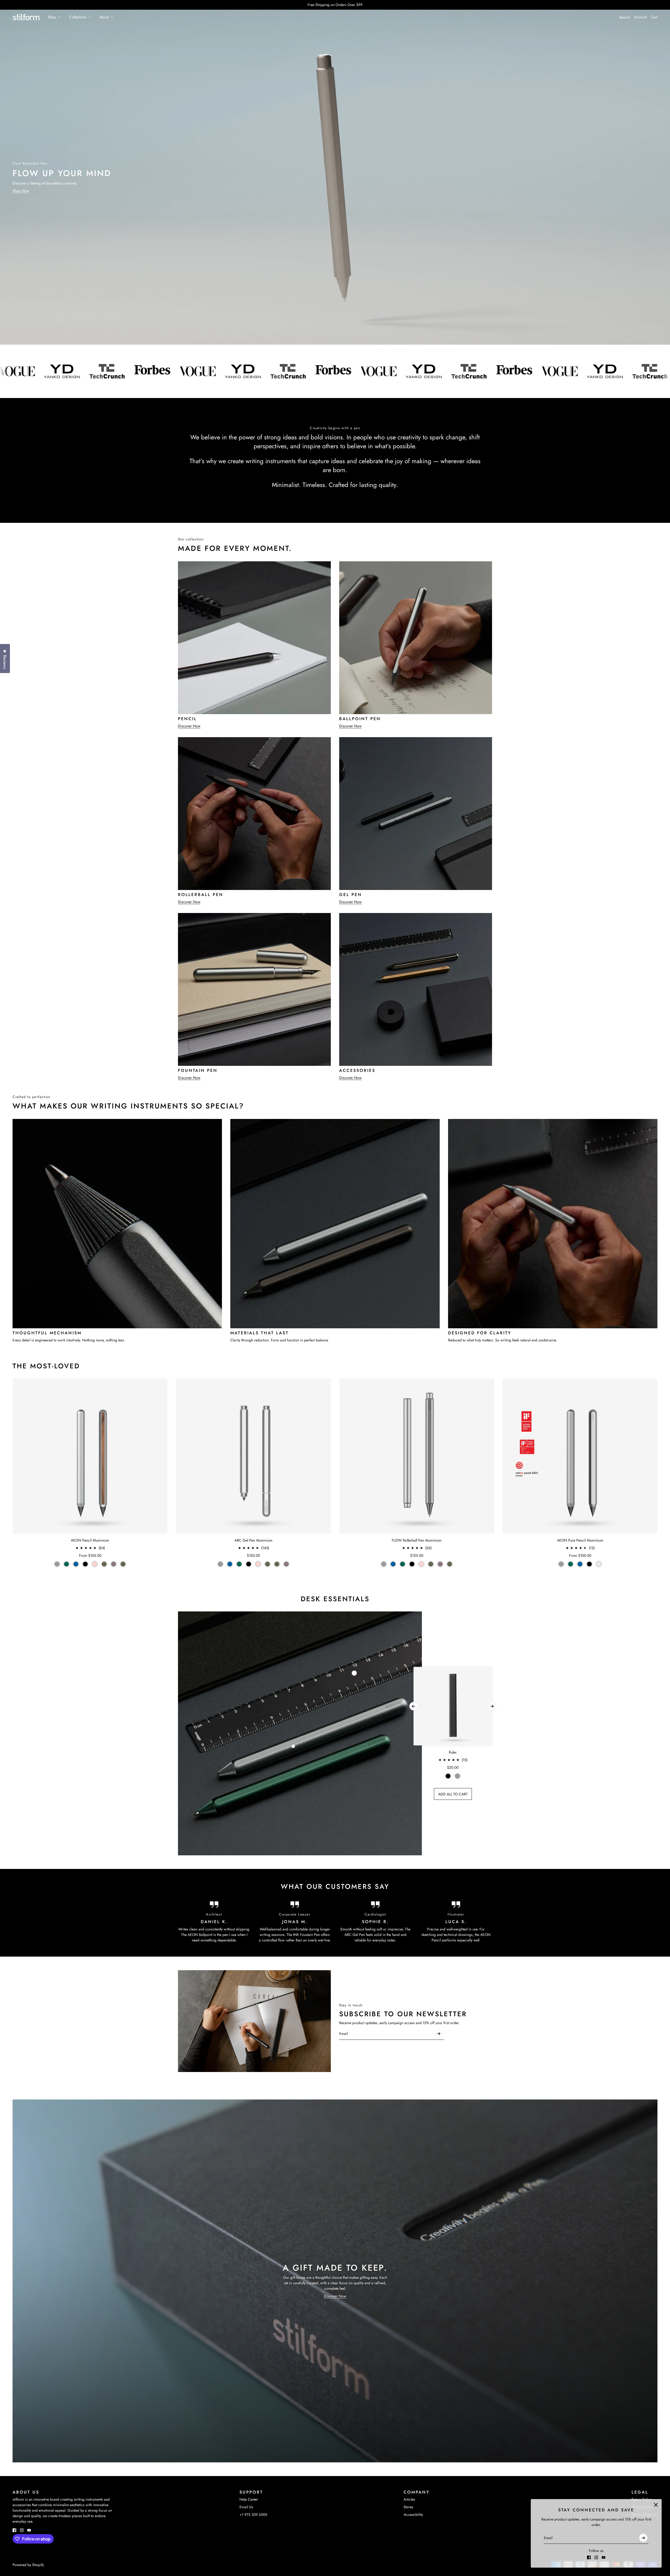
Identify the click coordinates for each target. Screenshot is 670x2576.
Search (625, 17)
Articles (409, 2499)
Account (640, 17)
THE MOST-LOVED (46, 1366)
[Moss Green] (123, 1564)
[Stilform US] (26, 17)
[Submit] (643, 2538)
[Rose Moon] (95, 1564)
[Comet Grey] (57, 1564)
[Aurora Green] (66, 1564)
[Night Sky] (76, 1564)
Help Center (249, 2499)
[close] (656, 2505)
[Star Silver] (599, 1564)
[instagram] (596, 2557)
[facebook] (589, 2557)
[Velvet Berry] (114, 1564)
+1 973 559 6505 (253, 2515)
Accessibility (413, 2515)
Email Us (246, 2507)
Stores (408, 2507)
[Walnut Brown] (104, 1564)
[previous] (414, 1706)
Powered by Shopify (28, 2565)
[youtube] (604, 2557)
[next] (492, 1706)
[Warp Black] (85, 1564)
